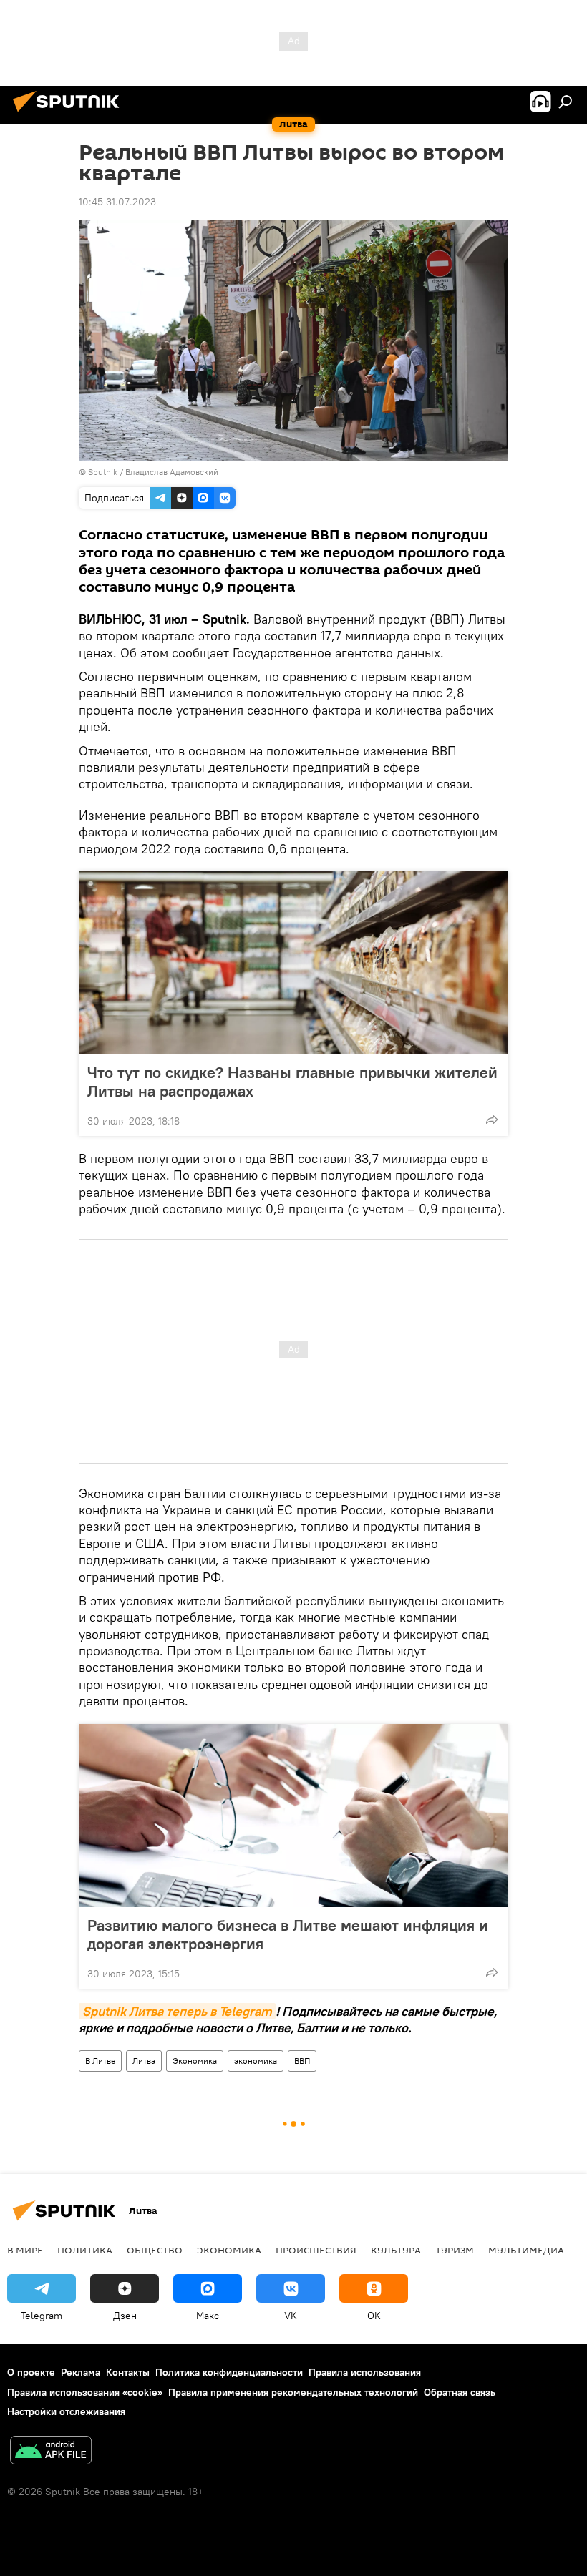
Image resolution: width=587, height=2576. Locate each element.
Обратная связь (460, 2392)
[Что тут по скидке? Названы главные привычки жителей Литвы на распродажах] (293, 963)
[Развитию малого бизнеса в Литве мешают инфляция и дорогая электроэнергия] (293, 1816)
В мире (25, 2250)
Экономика (195, 2061)
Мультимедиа (526, 2250)
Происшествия (316, 2250)
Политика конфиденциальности (229, 2372)
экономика (256, 2061)
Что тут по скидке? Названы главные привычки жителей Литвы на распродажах (292, 1082)
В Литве (100, 2061)
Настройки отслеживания (66, 2411)
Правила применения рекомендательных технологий (293, 2392)
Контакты (128, 2372)
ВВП (302, 2061)
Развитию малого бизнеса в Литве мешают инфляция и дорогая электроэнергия (288, 1934)
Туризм (455, 2250)
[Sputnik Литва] (70, 114)
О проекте (31, 2372)
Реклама (81, 2372)
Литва (144, 2061)
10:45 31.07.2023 (117, 202)
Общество (155, 2250)
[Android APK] (51, 2452)
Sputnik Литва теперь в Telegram (177, 2011)
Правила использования (365, 2372)
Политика (85, 2250)
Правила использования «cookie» (85, 2392)
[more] (492, 1120)
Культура (396, 2250)
